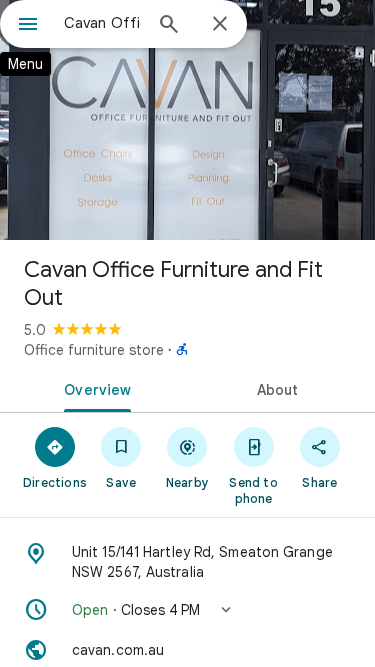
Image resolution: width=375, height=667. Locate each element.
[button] (187, 610)
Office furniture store (94, 350)
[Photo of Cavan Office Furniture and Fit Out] (187, 120)
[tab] (94, 388)
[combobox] (102, 23)
